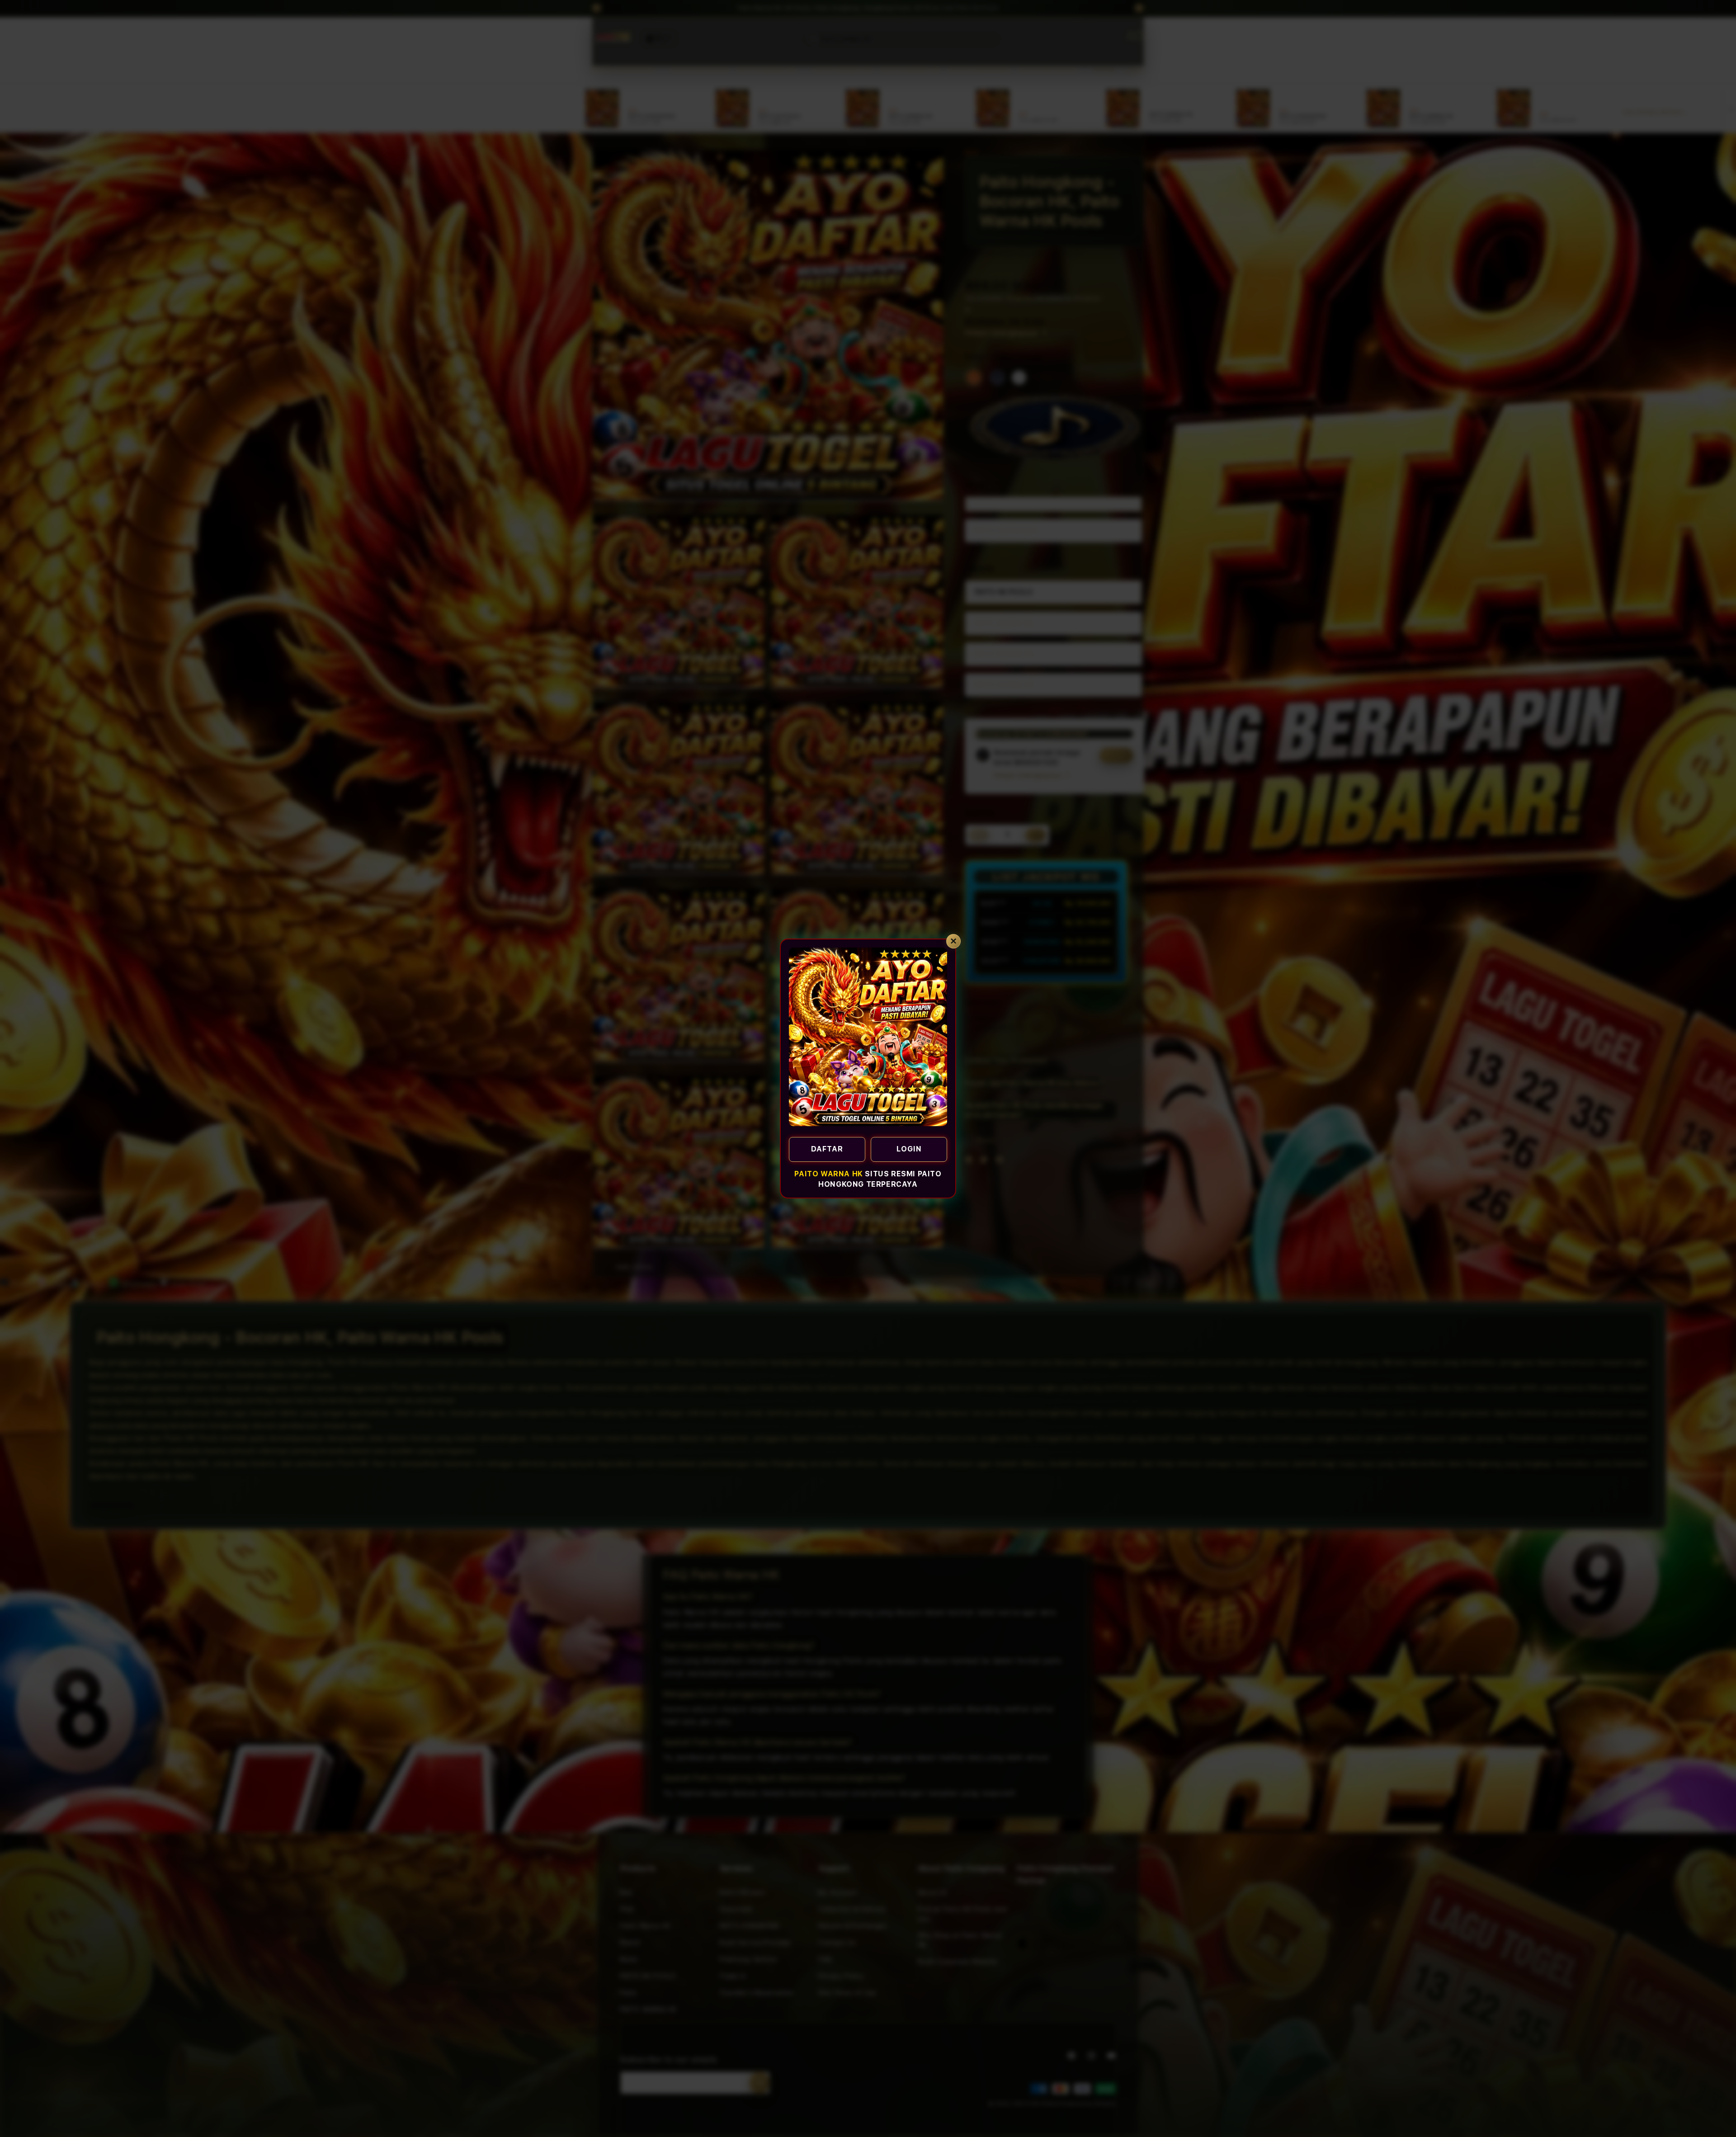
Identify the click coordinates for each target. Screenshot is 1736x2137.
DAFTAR (827, 1149)
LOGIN (909, 1149)
